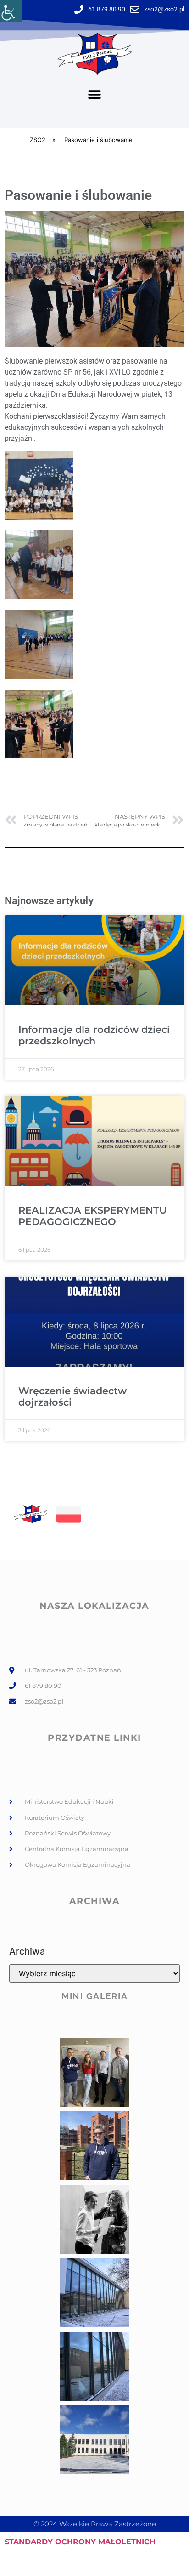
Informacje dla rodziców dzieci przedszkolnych (94, 1035)
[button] (95, 95)
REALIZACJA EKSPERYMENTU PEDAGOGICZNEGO (93, 1216)
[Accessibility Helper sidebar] (11, 11)
